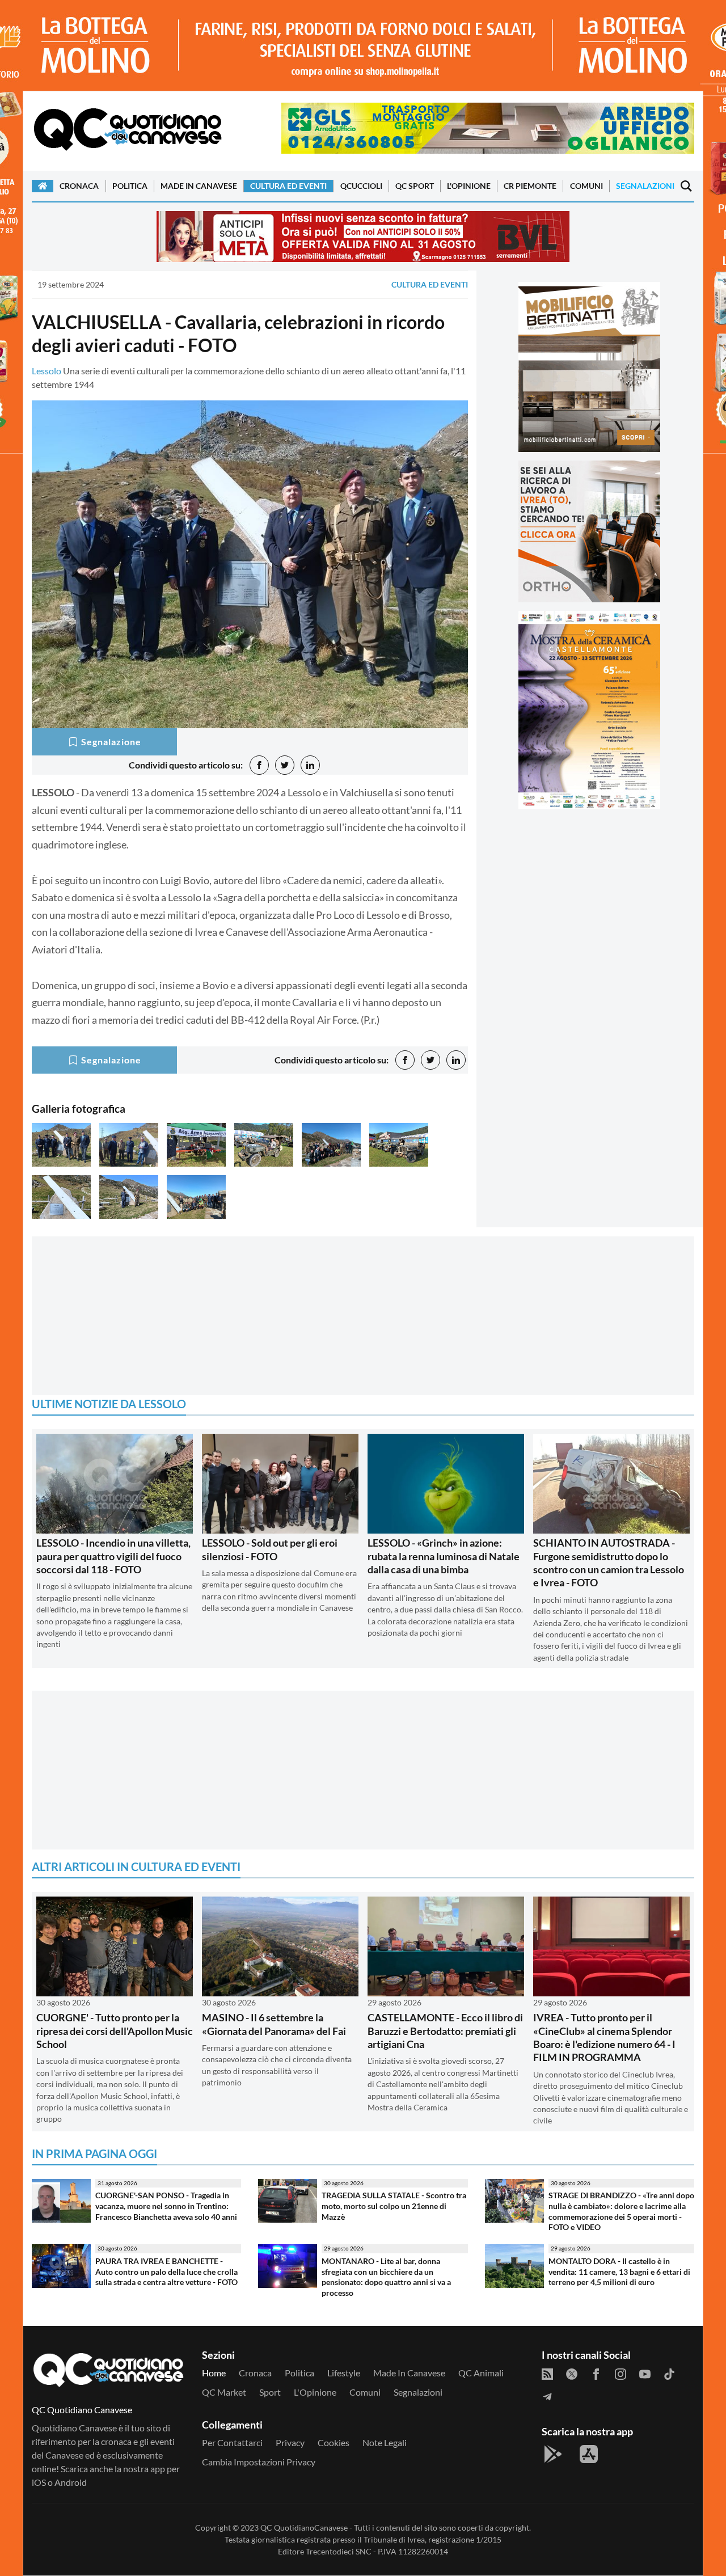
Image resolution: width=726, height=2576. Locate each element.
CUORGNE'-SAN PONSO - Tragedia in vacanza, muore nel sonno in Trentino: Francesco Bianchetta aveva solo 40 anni (166, 2206)
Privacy (290, 2442)
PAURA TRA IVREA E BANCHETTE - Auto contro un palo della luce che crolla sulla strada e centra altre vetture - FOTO (166, 2271)
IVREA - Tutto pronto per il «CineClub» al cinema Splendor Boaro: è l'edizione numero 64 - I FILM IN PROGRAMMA (604, 2037)
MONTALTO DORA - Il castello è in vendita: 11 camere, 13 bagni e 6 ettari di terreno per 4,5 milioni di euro (619, 2271)
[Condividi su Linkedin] (310, 765)
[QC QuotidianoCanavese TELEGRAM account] (547, 2396)
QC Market (224, 2392)
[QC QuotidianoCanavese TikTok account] (669, 2373)
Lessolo (47, 371)
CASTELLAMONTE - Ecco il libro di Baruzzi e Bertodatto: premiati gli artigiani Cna (445, 2031)
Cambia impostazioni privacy (259, 2462)
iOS (39, 2482)
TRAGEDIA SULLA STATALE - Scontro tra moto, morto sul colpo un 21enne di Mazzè (394, 2206)
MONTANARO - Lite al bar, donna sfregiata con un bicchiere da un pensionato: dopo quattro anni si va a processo (386, 2277)
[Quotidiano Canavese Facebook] (596, 2373)
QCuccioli (361, 186)
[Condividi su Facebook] (259, 765)
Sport (270, 2392)
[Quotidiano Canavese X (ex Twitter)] (572, 2373)
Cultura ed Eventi (288, 186)
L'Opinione (469, 186)
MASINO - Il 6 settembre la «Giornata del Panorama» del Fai (274, 2024)
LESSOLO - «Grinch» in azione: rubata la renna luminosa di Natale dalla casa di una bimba (444, 1556)
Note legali (385, 2442)
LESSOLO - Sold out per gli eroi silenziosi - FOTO (270, 1549)
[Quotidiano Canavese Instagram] (621, 2373)
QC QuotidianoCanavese (304, 2528)
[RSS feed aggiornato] (547, 2373)
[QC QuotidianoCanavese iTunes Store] (589, 2454)
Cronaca (79, 186)
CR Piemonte (530, 186)
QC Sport (415, 186)
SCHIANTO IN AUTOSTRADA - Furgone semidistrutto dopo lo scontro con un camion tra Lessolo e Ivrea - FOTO (609, 1563)
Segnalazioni (645, 186)
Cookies (334, 2442)
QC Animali (481, 2373)
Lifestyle (344, 2373)
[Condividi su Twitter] (285, 765)
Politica (130, 186)
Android (71, 2482)
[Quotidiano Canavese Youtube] (645, 2373)
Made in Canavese (199, 186)
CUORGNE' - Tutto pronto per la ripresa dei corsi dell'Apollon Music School (115, 2031)
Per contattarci (232, 2442)
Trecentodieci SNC (339, 2551)
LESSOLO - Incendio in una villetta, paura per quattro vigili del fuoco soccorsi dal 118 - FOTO (113, 1556)
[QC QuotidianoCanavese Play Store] (553, 2454)
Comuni (586, 186)
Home (214, 2373)
